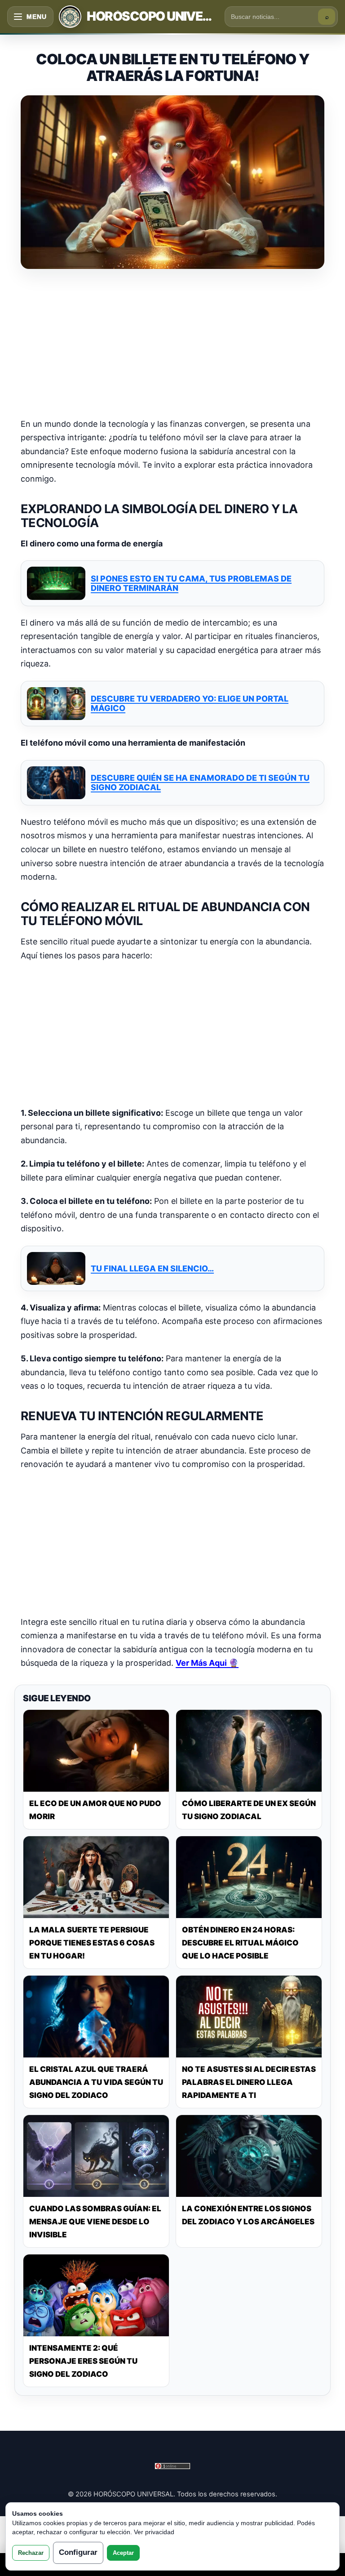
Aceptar (123, 2553)
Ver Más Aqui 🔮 (207, 1663)
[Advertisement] (172, 344)
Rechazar (31, 2553)
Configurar (78, 2552)
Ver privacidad (154, 2532)
